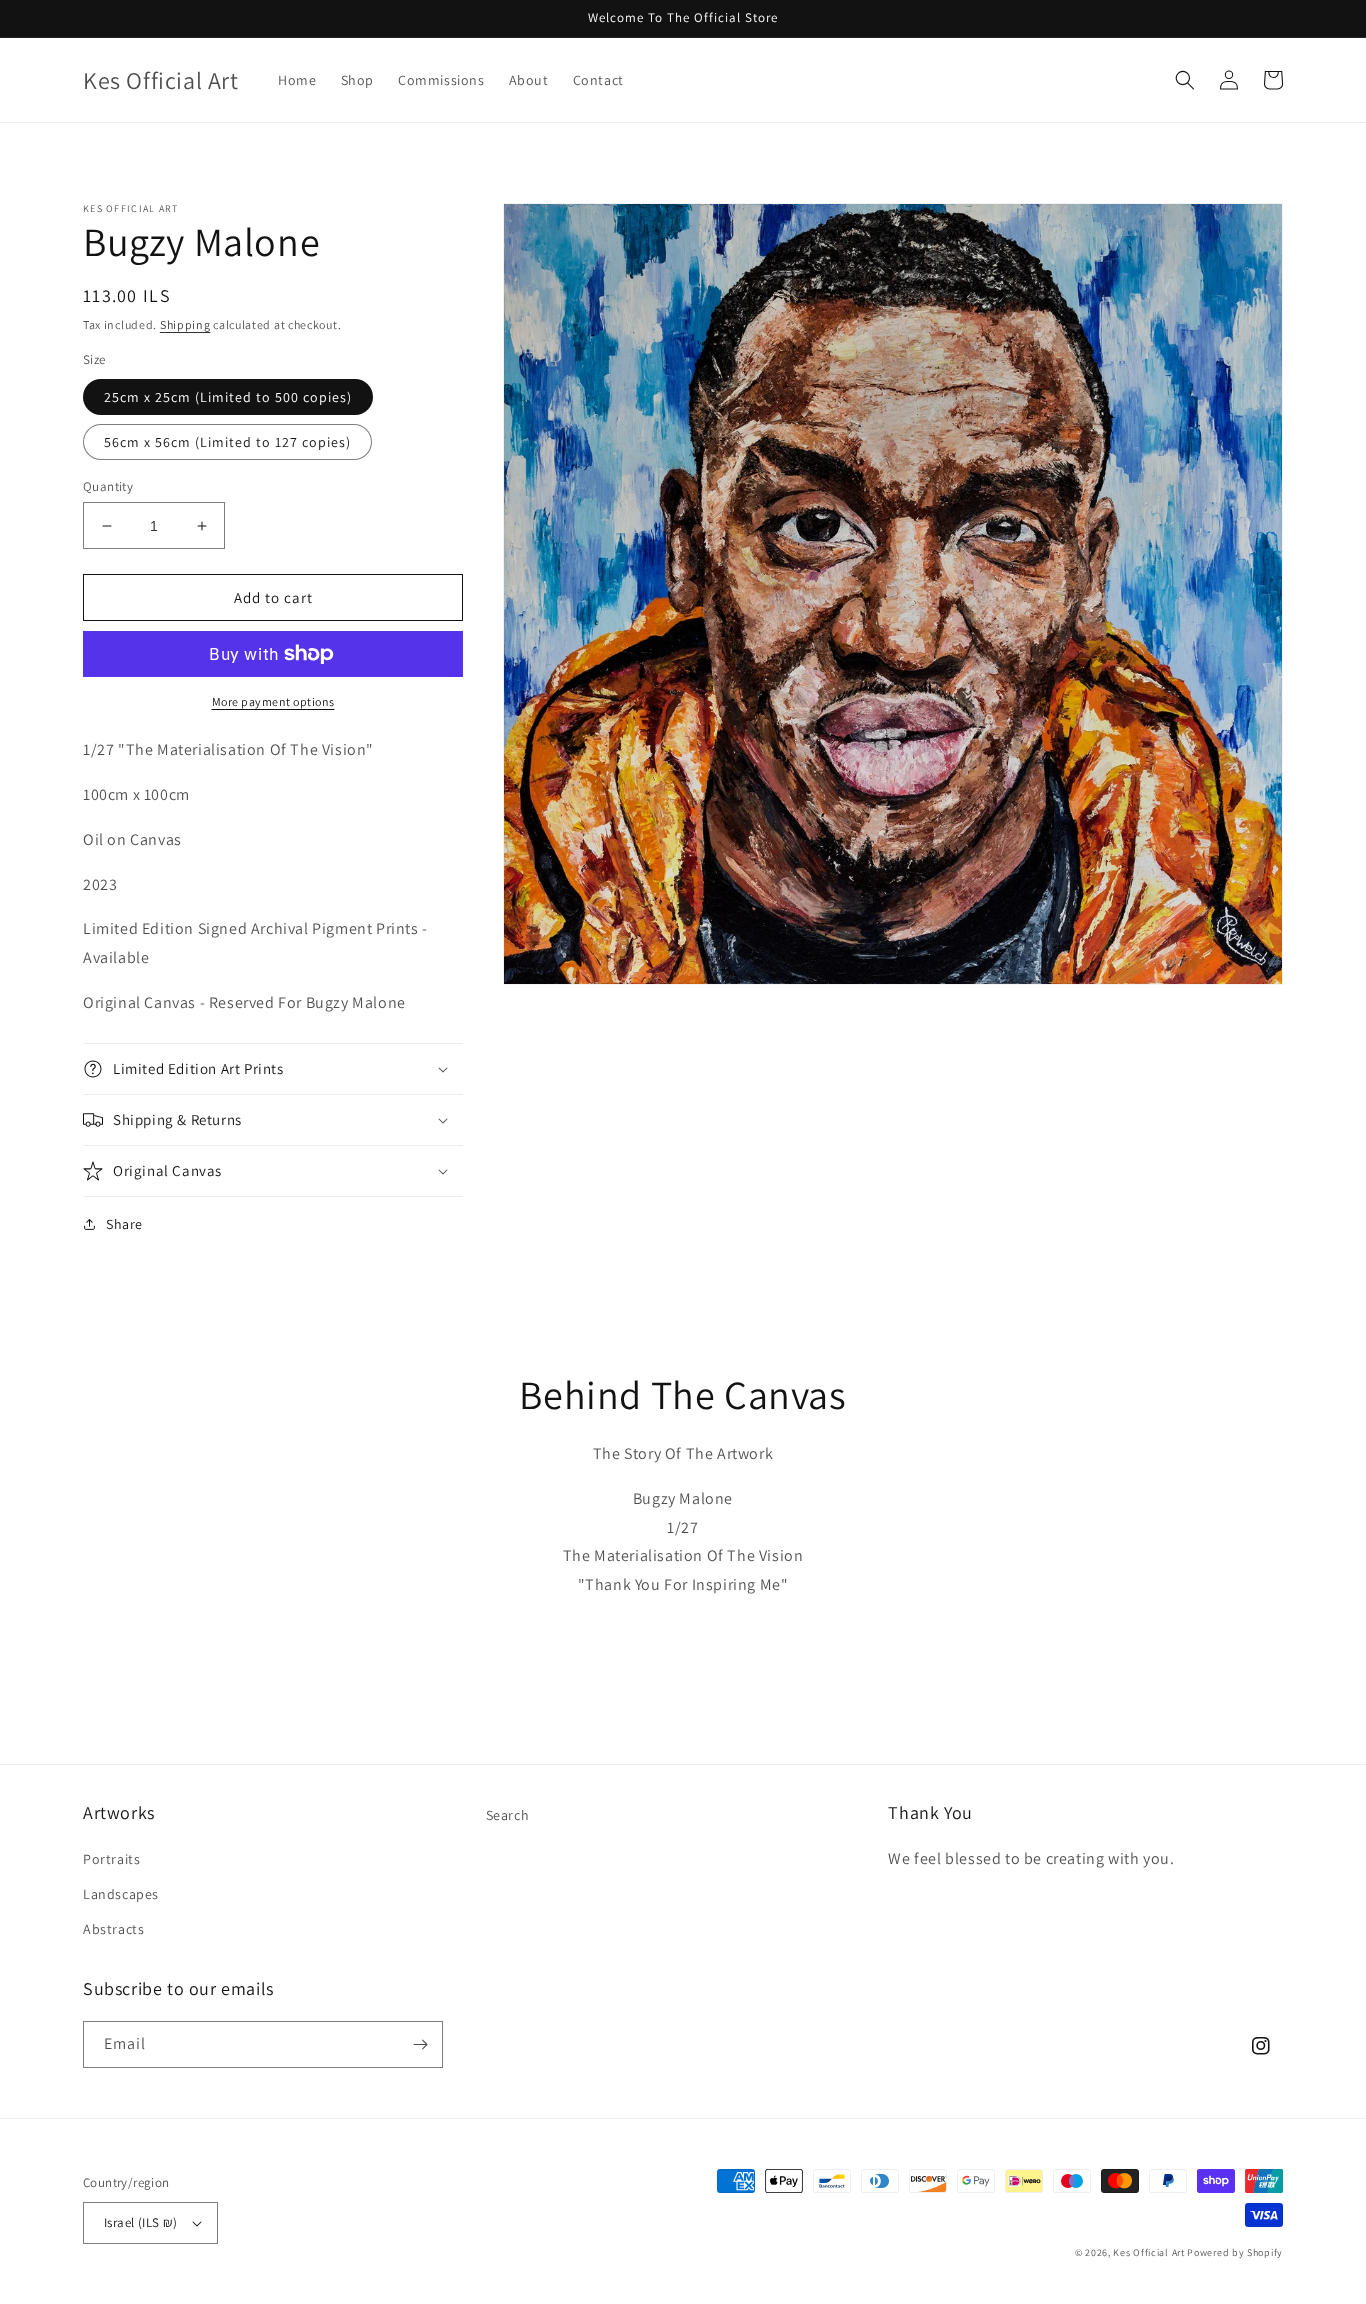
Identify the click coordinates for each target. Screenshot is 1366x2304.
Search (508, 1815)
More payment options (273, 701)
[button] (1185, 80)
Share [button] (124, 1224)
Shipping (185, 324)
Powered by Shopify (1235, 2252)
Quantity (108, 486)
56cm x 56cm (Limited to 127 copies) (227, 442)
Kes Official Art (1148, 2252)
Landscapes (121, 1894)
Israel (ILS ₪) (141, 2222)
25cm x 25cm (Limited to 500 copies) (228, 397)
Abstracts (113, 1929)
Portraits (111, 1859)
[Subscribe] (420, 2044)
